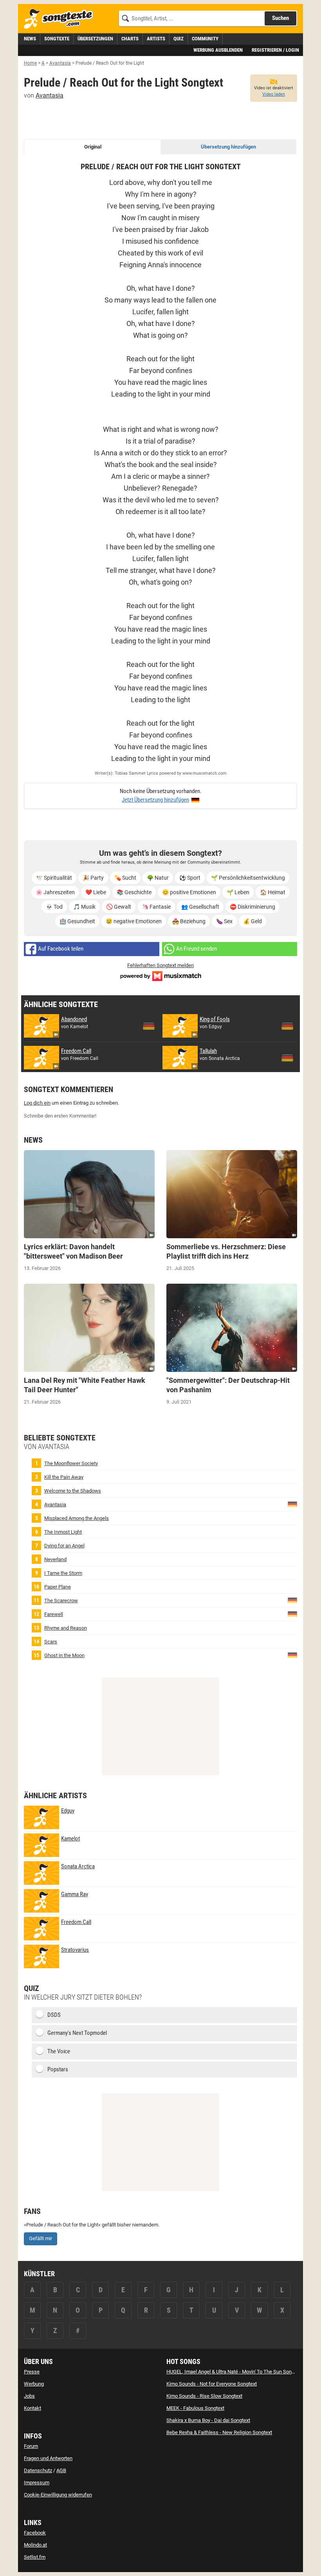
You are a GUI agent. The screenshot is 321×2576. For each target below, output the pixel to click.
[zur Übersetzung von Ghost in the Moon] (292, 1655)
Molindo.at (35, 2545)
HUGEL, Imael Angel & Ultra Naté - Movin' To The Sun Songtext (234, 2372)
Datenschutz (38, 2470)
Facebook (35, 2533)
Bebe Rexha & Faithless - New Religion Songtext (219, 2432)
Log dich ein (37, 1103)
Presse (32, 2372)
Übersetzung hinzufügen (228, 147)
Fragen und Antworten (48, 2458)
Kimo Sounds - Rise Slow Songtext (204, 2396)
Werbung (34, 2384)
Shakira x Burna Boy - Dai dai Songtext (208, 2420)
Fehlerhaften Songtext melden (160, 965)
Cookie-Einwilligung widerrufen (58, 2495)
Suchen (280, 18)
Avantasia (50, 95)
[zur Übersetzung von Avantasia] (292, 1504)
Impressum (37, 2483)
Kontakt (32, 2408)
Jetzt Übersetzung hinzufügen (155, 800)
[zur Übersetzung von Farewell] (292, 1613)
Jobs (29, 2396)
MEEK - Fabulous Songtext (195, 2408)
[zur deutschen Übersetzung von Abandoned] (149, 1026)
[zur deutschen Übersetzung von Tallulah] (287, 1058)
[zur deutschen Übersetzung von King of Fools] (287, 1026)
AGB (61, 2470)
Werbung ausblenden (218, 50)
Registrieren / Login (275, 50)
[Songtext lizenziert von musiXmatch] (160, 975)
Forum (31, 2446)
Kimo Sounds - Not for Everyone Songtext (212, 2384)
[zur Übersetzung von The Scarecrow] (292, 1600)
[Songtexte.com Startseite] (61, 19)
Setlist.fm (35, 2557)
